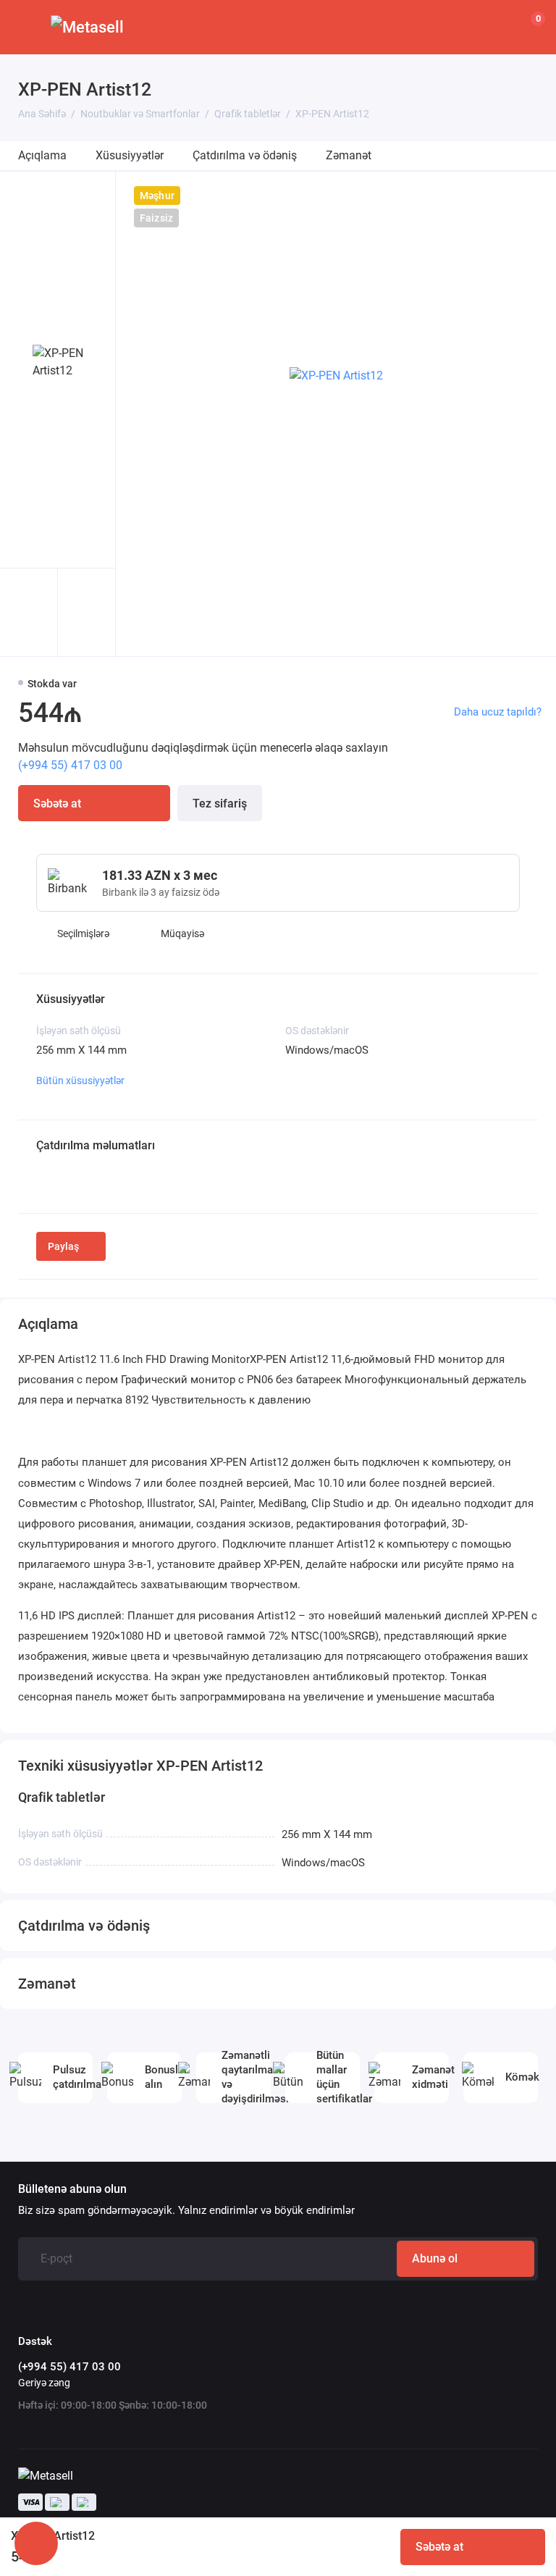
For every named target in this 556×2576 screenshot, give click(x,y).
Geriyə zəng (44, 2383)
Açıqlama (42, 155)
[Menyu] (27, 27)
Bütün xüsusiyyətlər (80, 1081)
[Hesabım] (494, 28)
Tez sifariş (220, 804)
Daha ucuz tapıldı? (498, 712)
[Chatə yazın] (36, 2543)
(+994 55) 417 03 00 (70, 765)
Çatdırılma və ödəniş (245, 155)
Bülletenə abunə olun (72, 2189)
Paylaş (63, 1246)
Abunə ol (435, 2258)
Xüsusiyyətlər (130, 155)
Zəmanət (349, 155)
